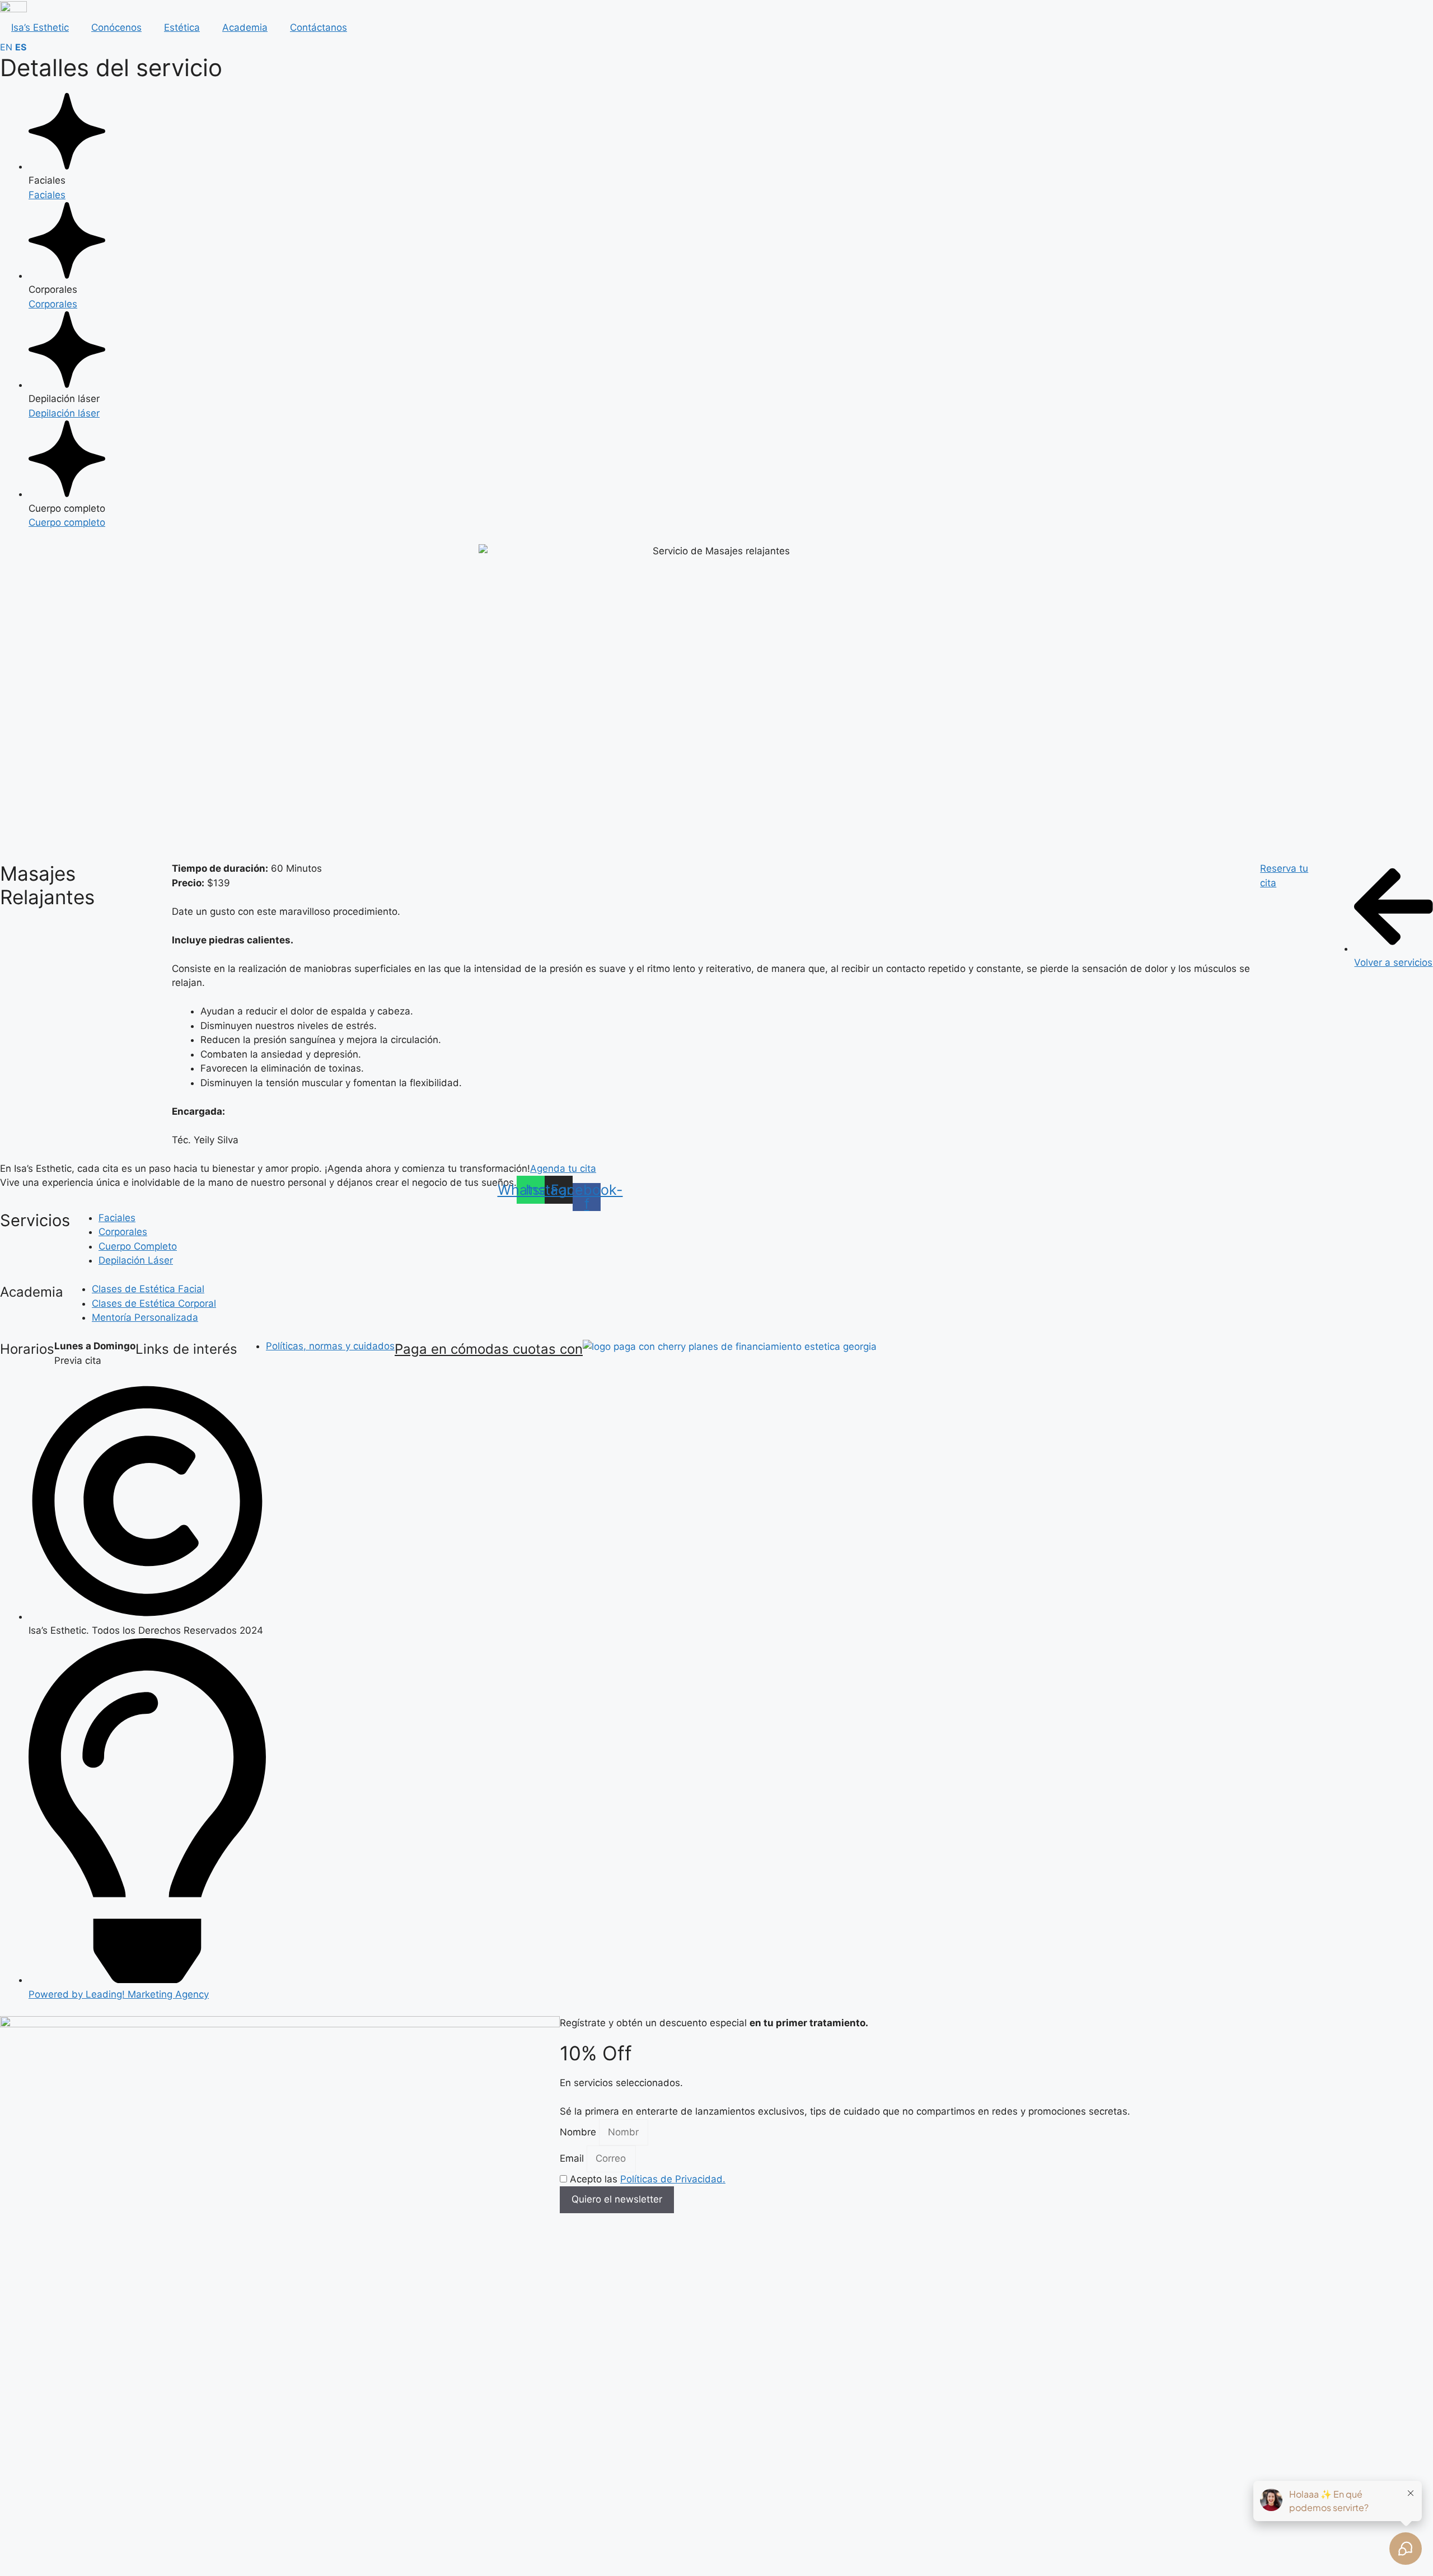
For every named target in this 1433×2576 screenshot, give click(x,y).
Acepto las (648, 2179)
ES (21, 47)
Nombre (579, 2132)
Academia (245, 27)
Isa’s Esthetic (40, 27)
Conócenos (116, 27)
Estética (182, 27)
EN (6, 47)
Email (573, 2158)
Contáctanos (319, 27)
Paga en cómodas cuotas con (489, 1349)
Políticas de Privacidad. (673, 2179)
